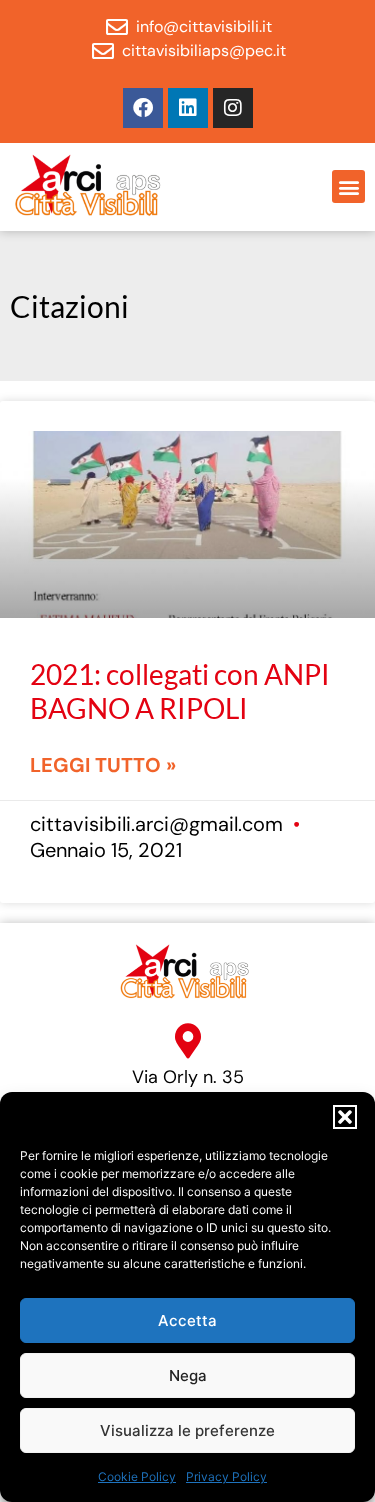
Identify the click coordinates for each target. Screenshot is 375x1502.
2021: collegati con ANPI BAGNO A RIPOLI (180, 691)
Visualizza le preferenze (187, 1430)
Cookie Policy (137, 1476)
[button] (345, 1117)
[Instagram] (233, 108)
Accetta (187, 1320)
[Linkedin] (188, 108)
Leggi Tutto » (103, 765)
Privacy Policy (226, 1476)
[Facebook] (143, 108)
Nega (188, 1375)
